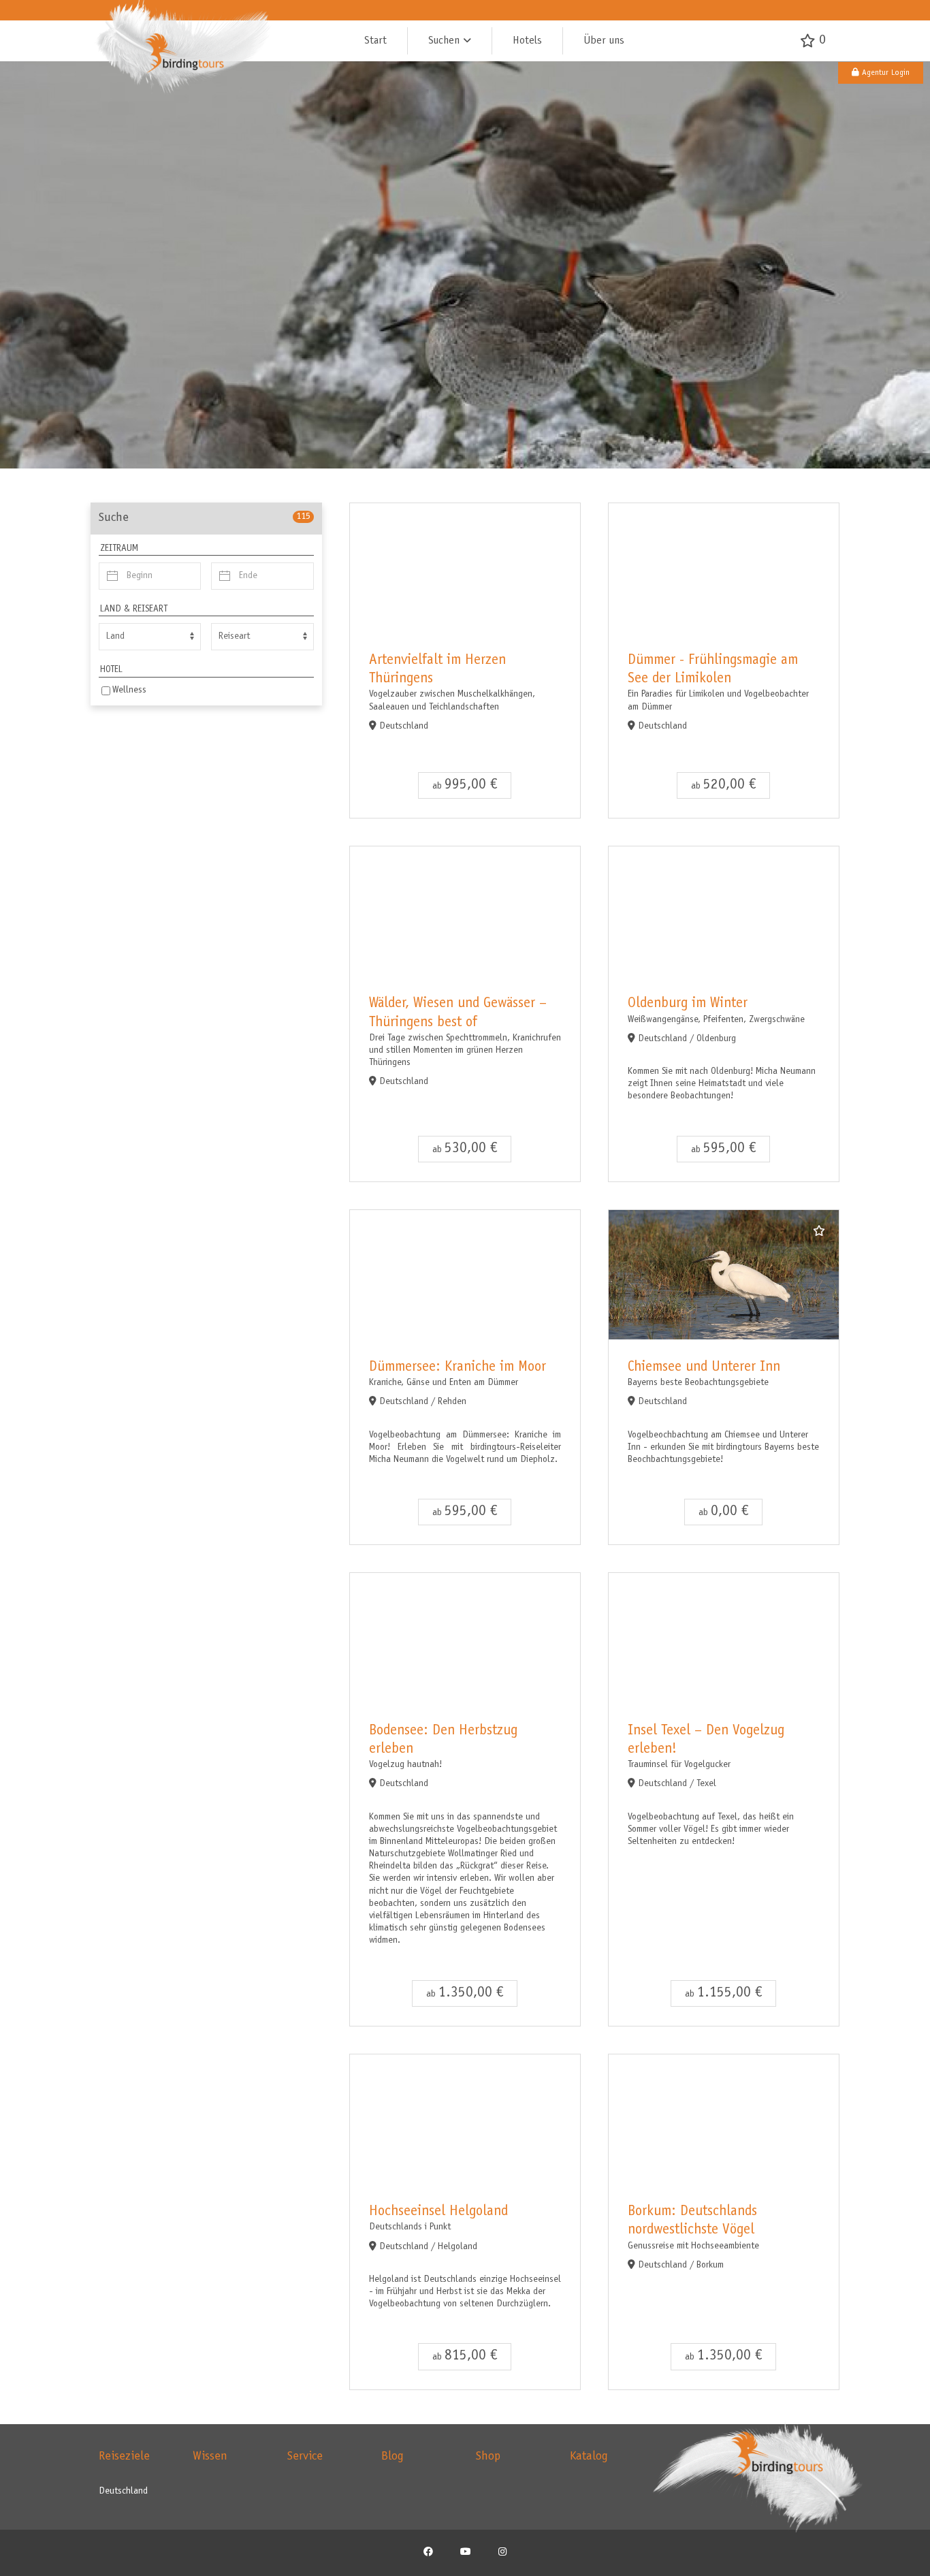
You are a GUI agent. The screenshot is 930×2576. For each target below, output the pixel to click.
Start (375, 41)
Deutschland (123, 2492)
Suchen (444, 41)
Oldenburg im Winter (688, 1004)
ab (465, 785)
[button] (881, 73)
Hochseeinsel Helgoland (438, 2212)
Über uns (604, 41)
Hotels (527, 41)
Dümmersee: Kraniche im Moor (458, 1368)
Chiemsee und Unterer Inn (704, 1368)
